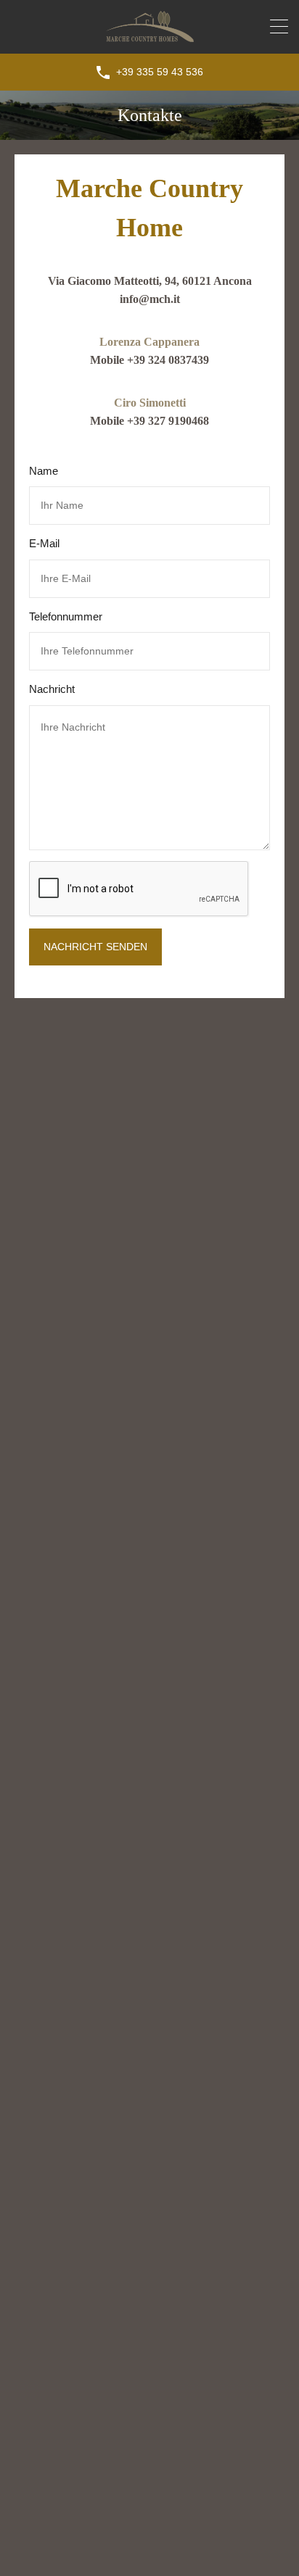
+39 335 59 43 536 (160, 72)
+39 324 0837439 (168, 360)
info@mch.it (150, 299)
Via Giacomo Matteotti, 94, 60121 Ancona (150, 281)
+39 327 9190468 (168, 421)
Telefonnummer (66, 616)
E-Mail (44, 543)
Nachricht (52, 689)
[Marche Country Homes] (150, 36)
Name (44, 471)
